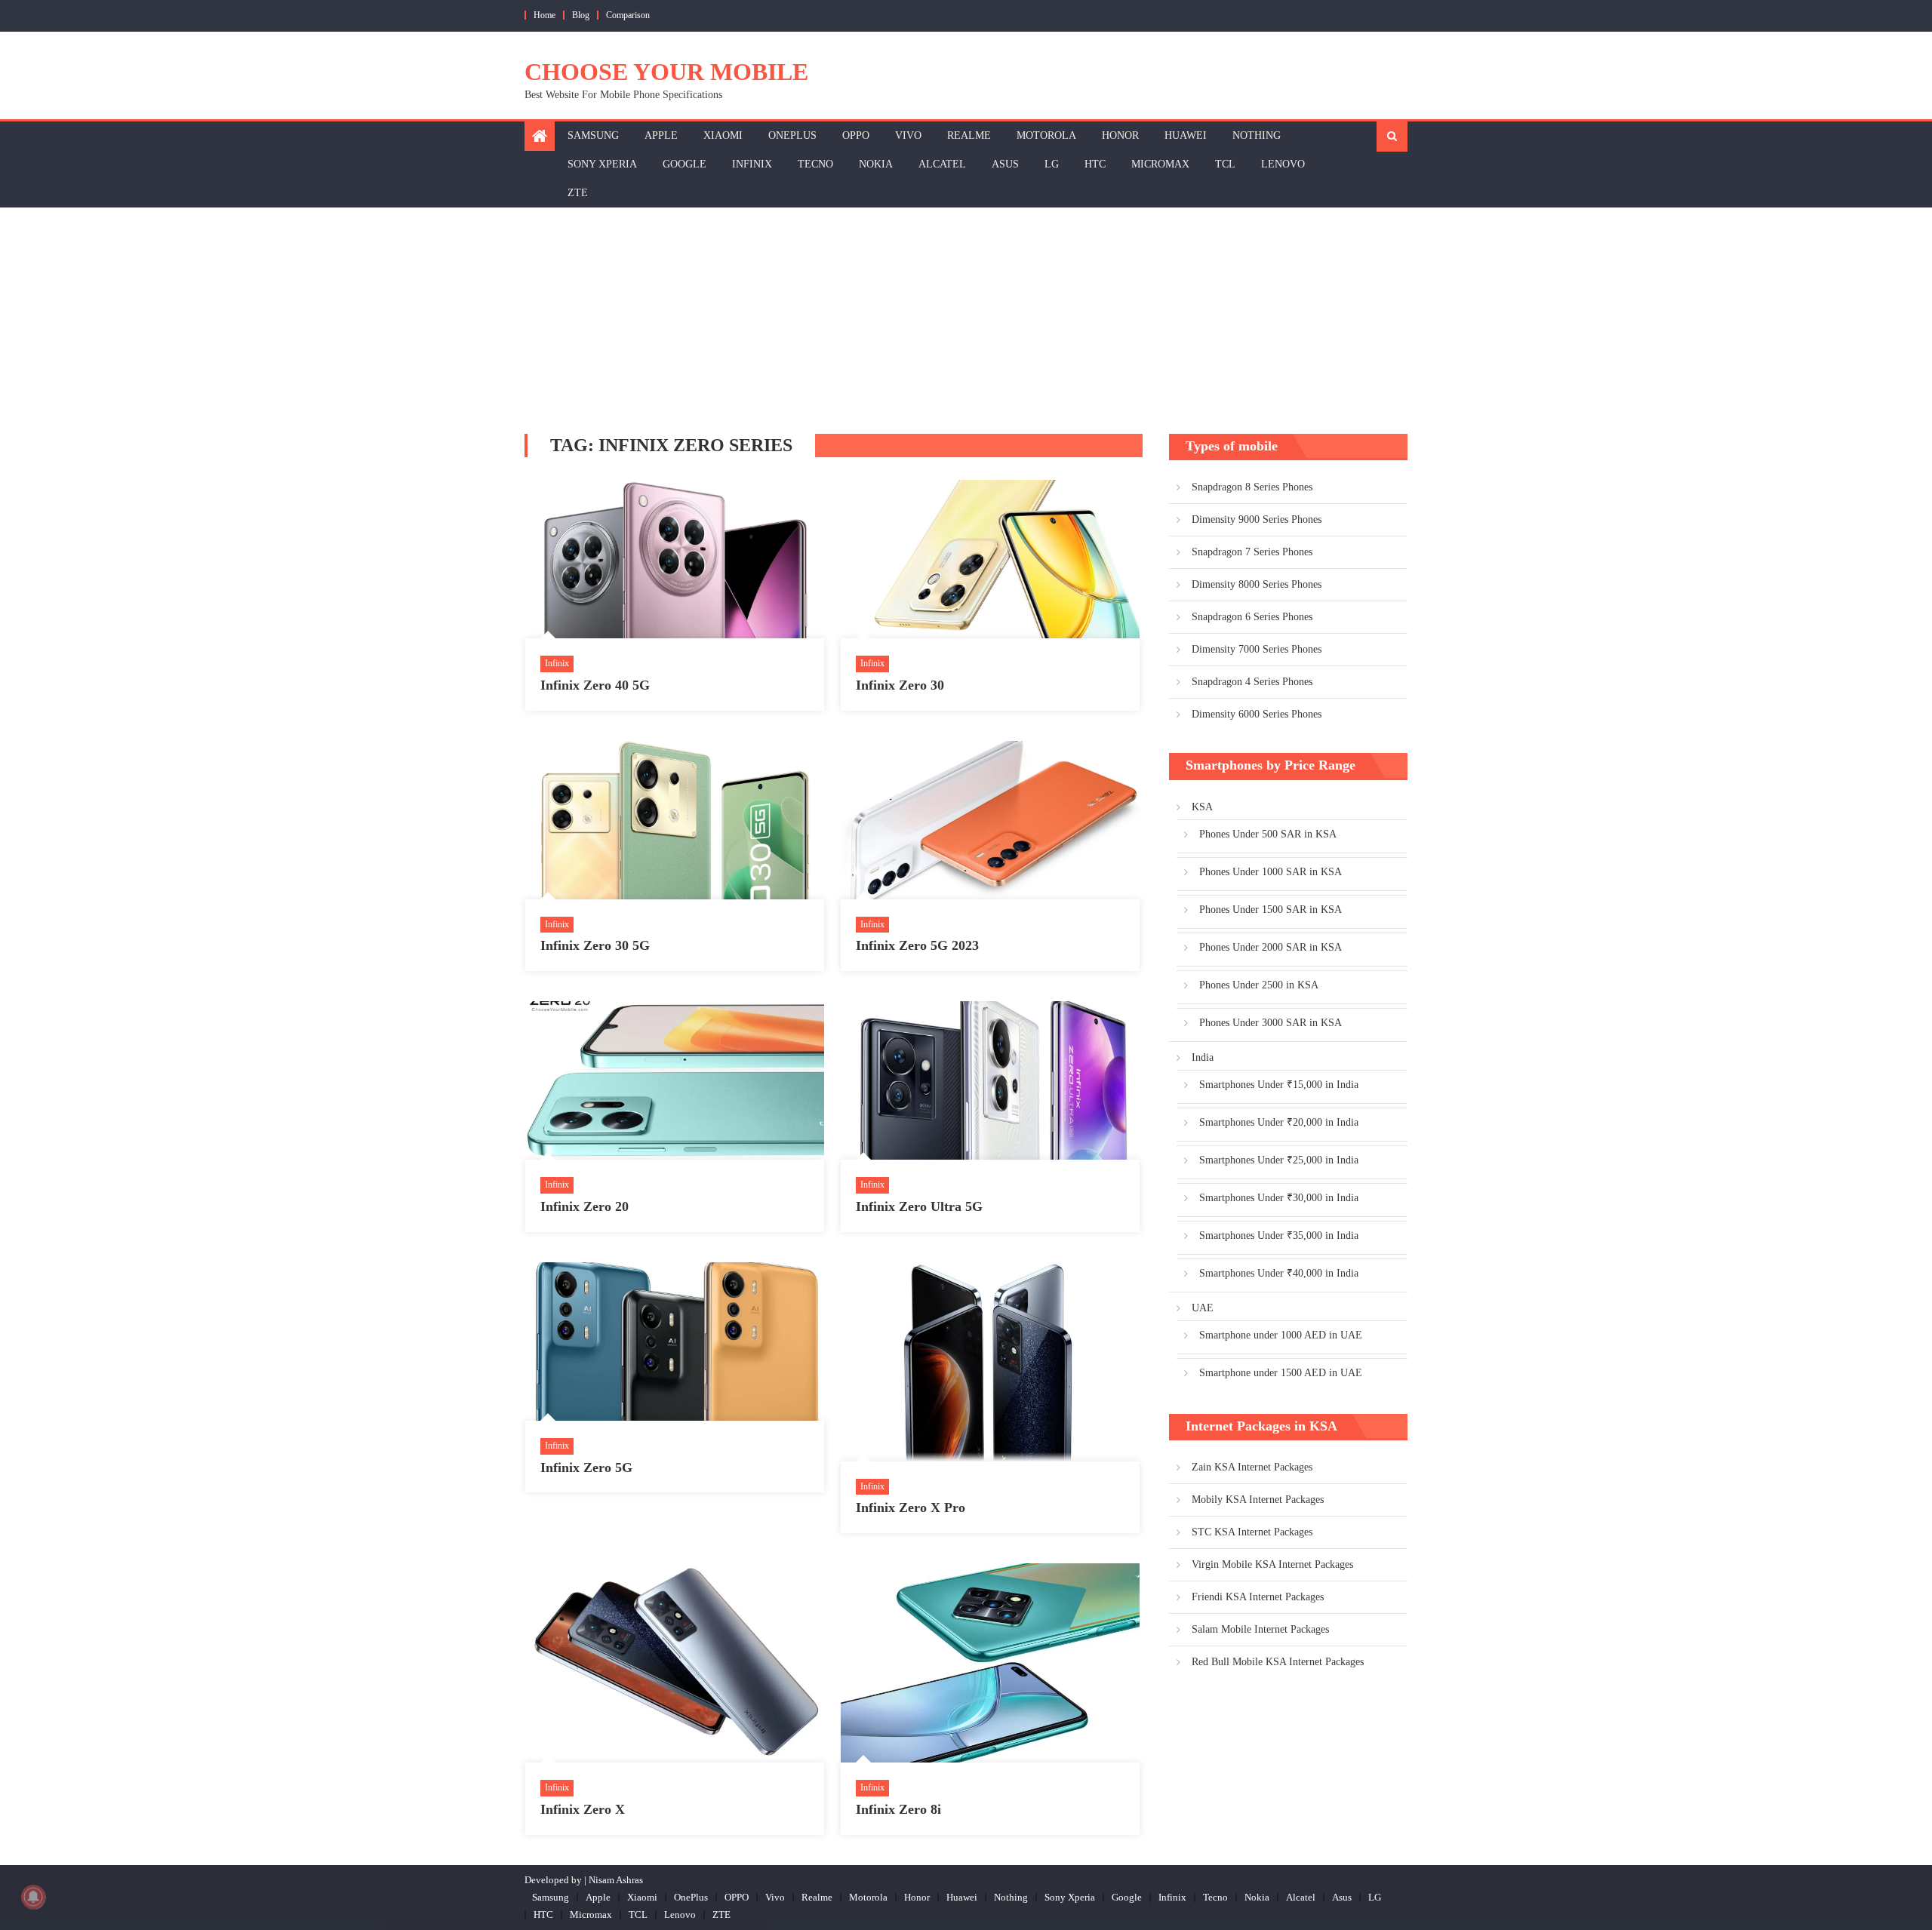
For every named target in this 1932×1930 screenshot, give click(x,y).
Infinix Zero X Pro (911, 1507)
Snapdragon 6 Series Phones (1252, 617)
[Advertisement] (966, 321)
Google (685, 164)
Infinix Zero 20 (585, 1206)
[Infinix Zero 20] (675, 1080)
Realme (969, 135)
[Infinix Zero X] (675, 1663)
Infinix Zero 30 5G (595, 945)
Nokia (876, 164)
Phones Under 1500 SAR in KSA (1271, 910)
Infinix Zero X (583, 1809)
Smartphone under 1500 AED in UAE (1281, 1373)
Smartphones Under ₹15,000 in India (1279, 1085)
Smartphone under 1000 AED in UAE (1281, 1335)
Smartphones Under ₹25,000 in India (1279, 1160)
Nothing (1257, 135)
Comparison (628, 15)
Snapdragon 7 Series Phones (1252, 552)
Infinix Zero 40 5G (595, 685)
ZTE (578, 193)
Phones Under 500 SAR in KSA (1268, 834)
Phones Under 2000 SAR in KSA (1271, 947)
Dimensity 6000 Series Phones (1257, 714)
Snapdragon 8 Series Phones (1252, 487)
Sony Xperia (602, 164)
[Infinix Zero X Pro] (990, 1362)
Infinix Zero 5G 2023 (917, 945)
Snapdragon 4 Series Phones (1252, 682)
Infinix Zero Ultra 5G (919, 1206)
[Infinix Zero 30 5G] (675, 820)
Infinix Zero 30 (900, 685)
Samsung (593, 135)
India (1203, 1057)
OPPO (856, 135)
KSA (1202, 807)
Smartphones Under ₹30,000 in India (1279, 1198)
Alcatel (942, 164)
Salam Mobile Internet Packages (1260, 1629)
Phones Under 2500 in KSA (1259, 985)
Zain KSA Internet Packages (1252, 1467)
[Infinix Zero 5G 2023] (990, 820)
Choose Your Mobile (666, 72)
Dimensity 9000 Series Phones (1257, 519)
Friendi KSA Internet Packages (1258, 1597)
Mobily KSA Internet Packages (1258, 1500)
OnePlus (792, 135)
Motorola (1046, 135)
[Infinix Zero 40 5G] (675, 559)
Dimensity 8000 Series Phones (1257, 584)
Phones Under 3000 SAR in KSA (1271, 1023)
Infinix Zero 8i (898, 1809)
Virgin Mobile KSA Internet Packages (1272, 1564)
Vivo (908, 135)
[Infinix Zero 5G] (675, 1341)
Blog (581, 15)
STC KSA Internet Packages (1252, 1532)
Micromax (1160, 164)
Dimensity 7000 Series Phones (1257, 649)
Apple (661, 135)
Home (545, 15)
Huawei (1186, 135)
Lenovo (1283, 164)
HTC (1095, 164)
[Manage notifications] (33, 1897)
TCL (1225, 164)
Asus (1005, 164)
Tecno (815, 164)
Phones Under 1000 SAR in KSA (1271, 872)
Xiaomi (723, 135)
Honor (1120, 135)
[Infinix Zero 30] (990, 559)
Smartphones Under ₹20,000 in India (1279, 1122)
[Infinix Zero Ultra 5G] (990, 1080)
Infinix (752, 164)
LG (1052, 164)
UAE (1203, 1308)
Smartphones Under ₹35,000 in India (1279, 1235)
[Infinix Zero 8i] (990, 1663)
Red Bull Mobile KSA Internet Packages (1278, 1662)
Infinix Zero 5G (586, 1467)
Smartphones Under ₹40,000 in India (1279, 1273)
